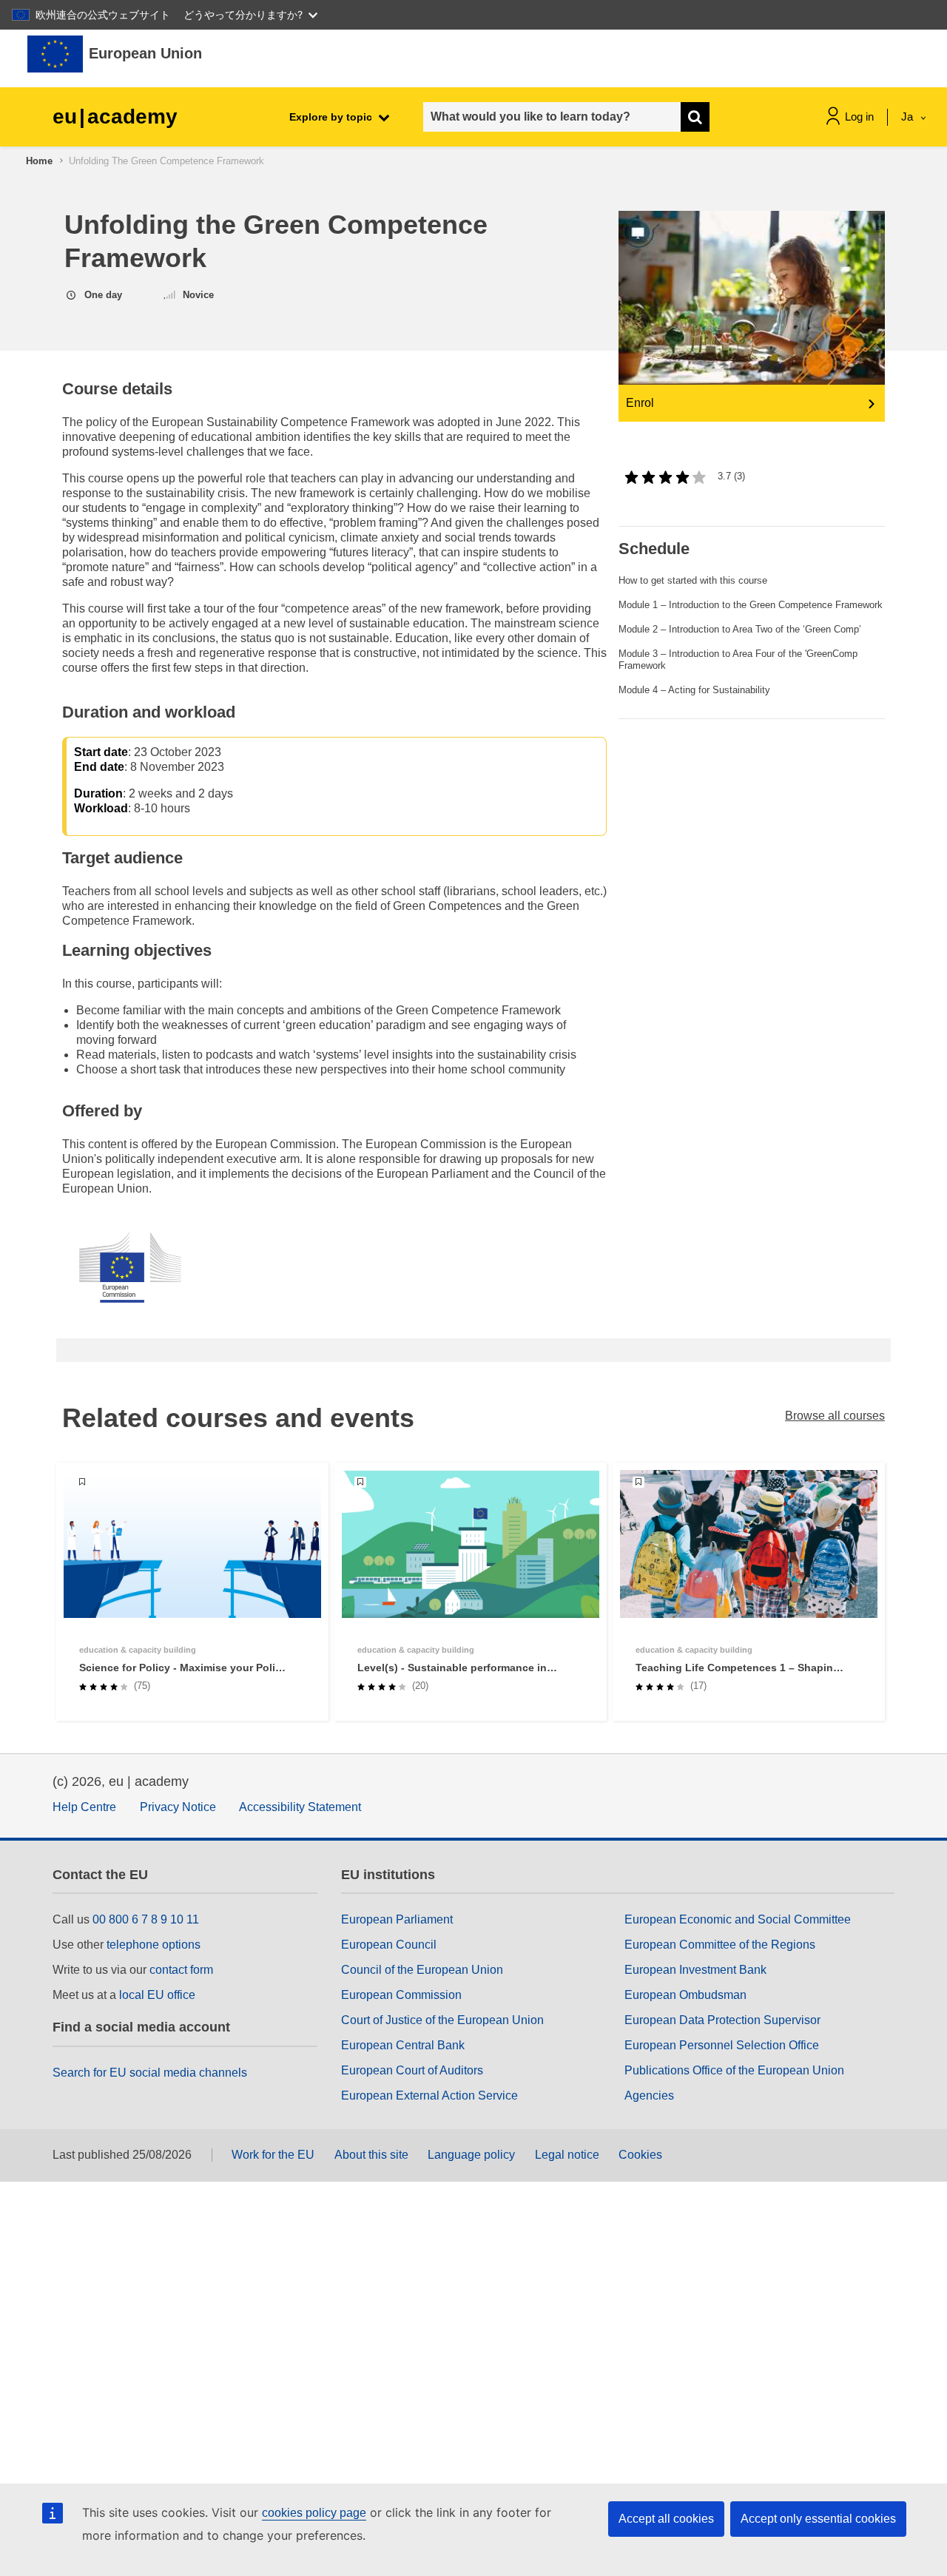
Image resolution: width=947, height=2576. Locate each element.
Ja (909, 117)
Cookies (640, 2155)
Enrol (640, 403)
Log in (859, 117)
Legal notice (567, 2155)
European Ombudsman (685, 1995)
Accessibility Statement (300, 1807)
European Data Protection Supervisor (722, 2020)
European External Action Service (429, 2095)
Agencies (649, 2095)
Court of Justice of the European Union (442, 2020)
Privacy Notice (178, 1807)
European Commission (401, 1995)
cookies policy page (314, 2513)
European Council (389, 1945)
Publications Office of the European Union (734, 2070)
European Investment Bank (695, 1970)
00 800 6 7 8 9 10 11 (146, 1919)
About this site (371, 2155)
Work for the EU (273, 2155)
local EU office (157, 1995)
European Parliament (397, 1919)
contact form (181, 1970)
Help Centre (84, 1807)
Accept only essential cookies (818, 2519)
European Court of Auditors (412, 2070)
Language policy (471, 2155)
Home (39, 161)
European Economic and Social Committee (738, 1919)
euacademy (115, 117)
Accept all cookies (666, 2519)
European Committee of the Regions (720, 1945)
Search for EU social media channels (150, 2073)
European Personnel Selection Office (722, 2045)
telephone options (154, 1945)
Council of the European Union (422, 1970)
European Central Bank (403, 2045)
